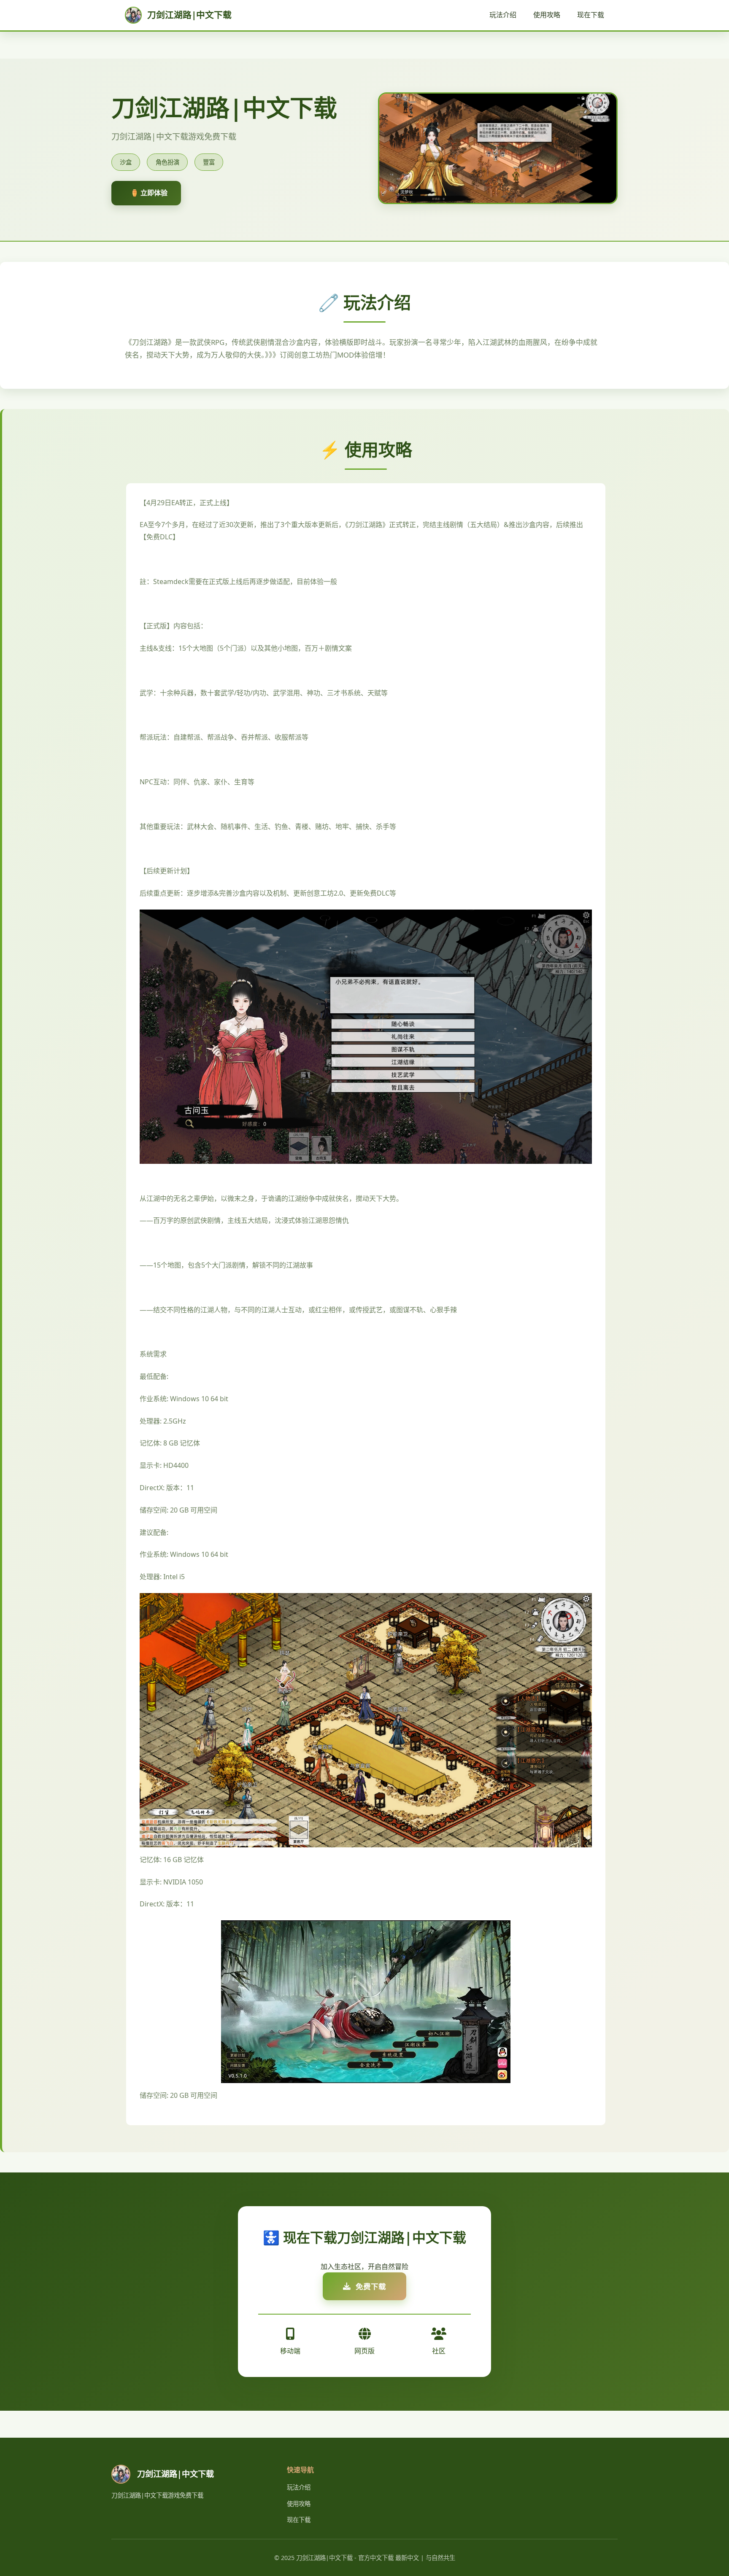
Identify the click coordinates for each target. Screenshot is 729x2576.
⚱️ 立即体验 (149, 193)
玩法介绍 (503, 15)
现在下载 (591, 15)
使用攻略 (547, 15)
